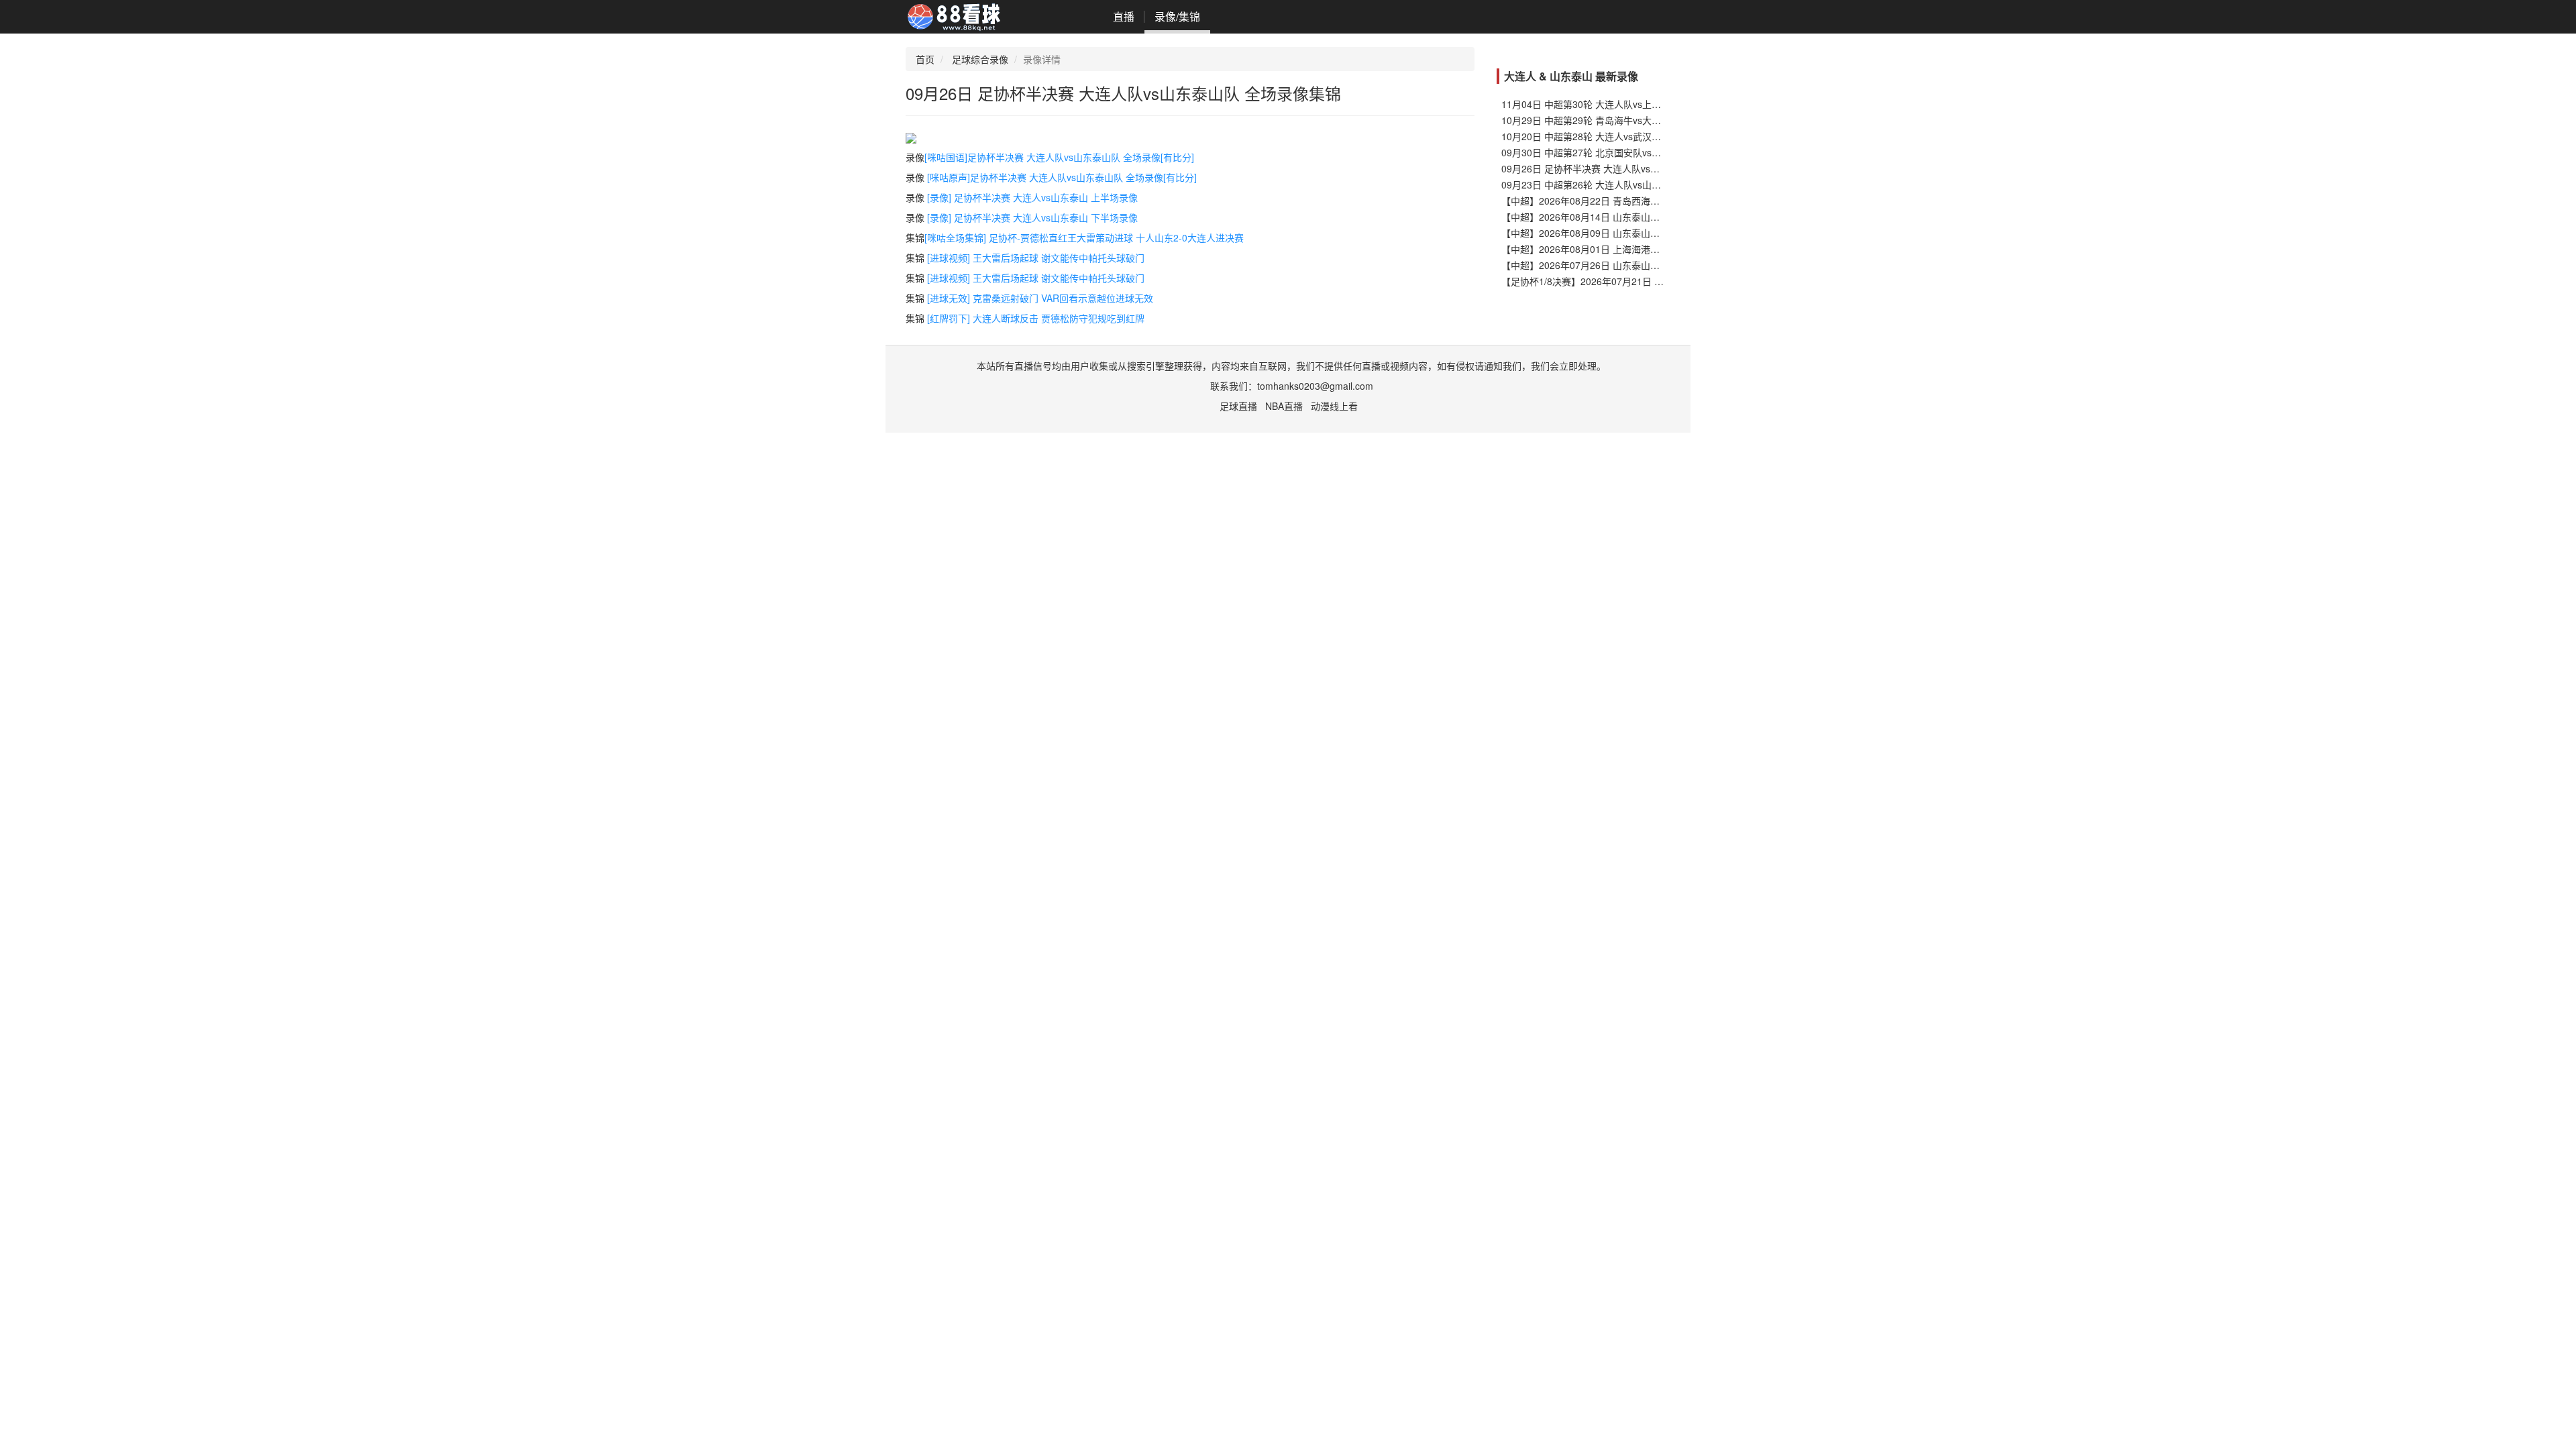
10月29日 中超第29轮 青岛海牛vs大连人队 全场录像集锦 (1620, 120)
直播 (1124, 16)
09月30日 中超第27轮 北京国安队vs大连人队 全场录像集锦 (1625, 152)
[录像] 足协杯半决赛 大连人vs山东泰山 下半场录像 (1032, 217)
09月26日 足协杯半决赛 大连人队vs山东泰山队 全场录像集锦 (1629, 168)
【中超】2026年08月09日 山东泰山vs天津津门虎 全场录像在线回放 (1643, 233)
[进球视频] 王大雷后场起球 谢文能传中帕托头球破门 (1036, 258)
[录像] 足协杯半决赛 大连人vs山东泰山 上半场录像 (1032, 197)
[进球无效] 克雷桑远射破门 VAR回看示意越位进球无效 (1040, 298)
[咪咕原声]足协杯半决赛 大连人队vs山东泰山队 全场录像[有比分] (1062, 177)
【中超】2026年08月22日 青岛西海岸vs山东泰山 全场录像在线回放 (1643, 201)
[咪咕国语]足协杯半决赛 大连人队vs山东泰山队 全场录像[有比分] (1059, 157)
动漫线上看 (1334, 406)
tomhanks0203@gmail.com (1315, 386)
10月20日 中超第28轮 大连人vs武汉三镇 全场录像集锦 (1615, 136)
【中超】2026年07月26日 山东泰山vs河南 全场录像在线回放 (1629, 265)
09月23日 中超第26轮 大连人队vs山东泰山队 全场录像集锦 (1625, 184)
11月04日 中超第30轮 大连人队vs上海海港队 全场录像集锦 (1625, 104)
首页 (925, 59)
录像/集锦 (1177, 16)
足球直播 (1238, 406)
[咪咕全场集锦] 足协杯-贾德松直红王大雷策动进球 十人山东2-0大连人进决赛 (1084, 237)
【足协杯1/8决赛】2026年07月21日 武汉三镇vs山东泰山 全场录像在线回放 (1659, 281)
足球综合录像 (980, 59)
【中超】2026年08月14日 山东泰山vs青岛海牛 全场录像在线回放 (1638, 217)
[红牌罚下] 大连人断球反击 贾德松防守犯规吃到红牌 (1036, 318)
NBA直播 (1284, 406)
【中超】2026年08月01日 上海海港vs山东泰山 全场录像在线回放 (1638, 249)
